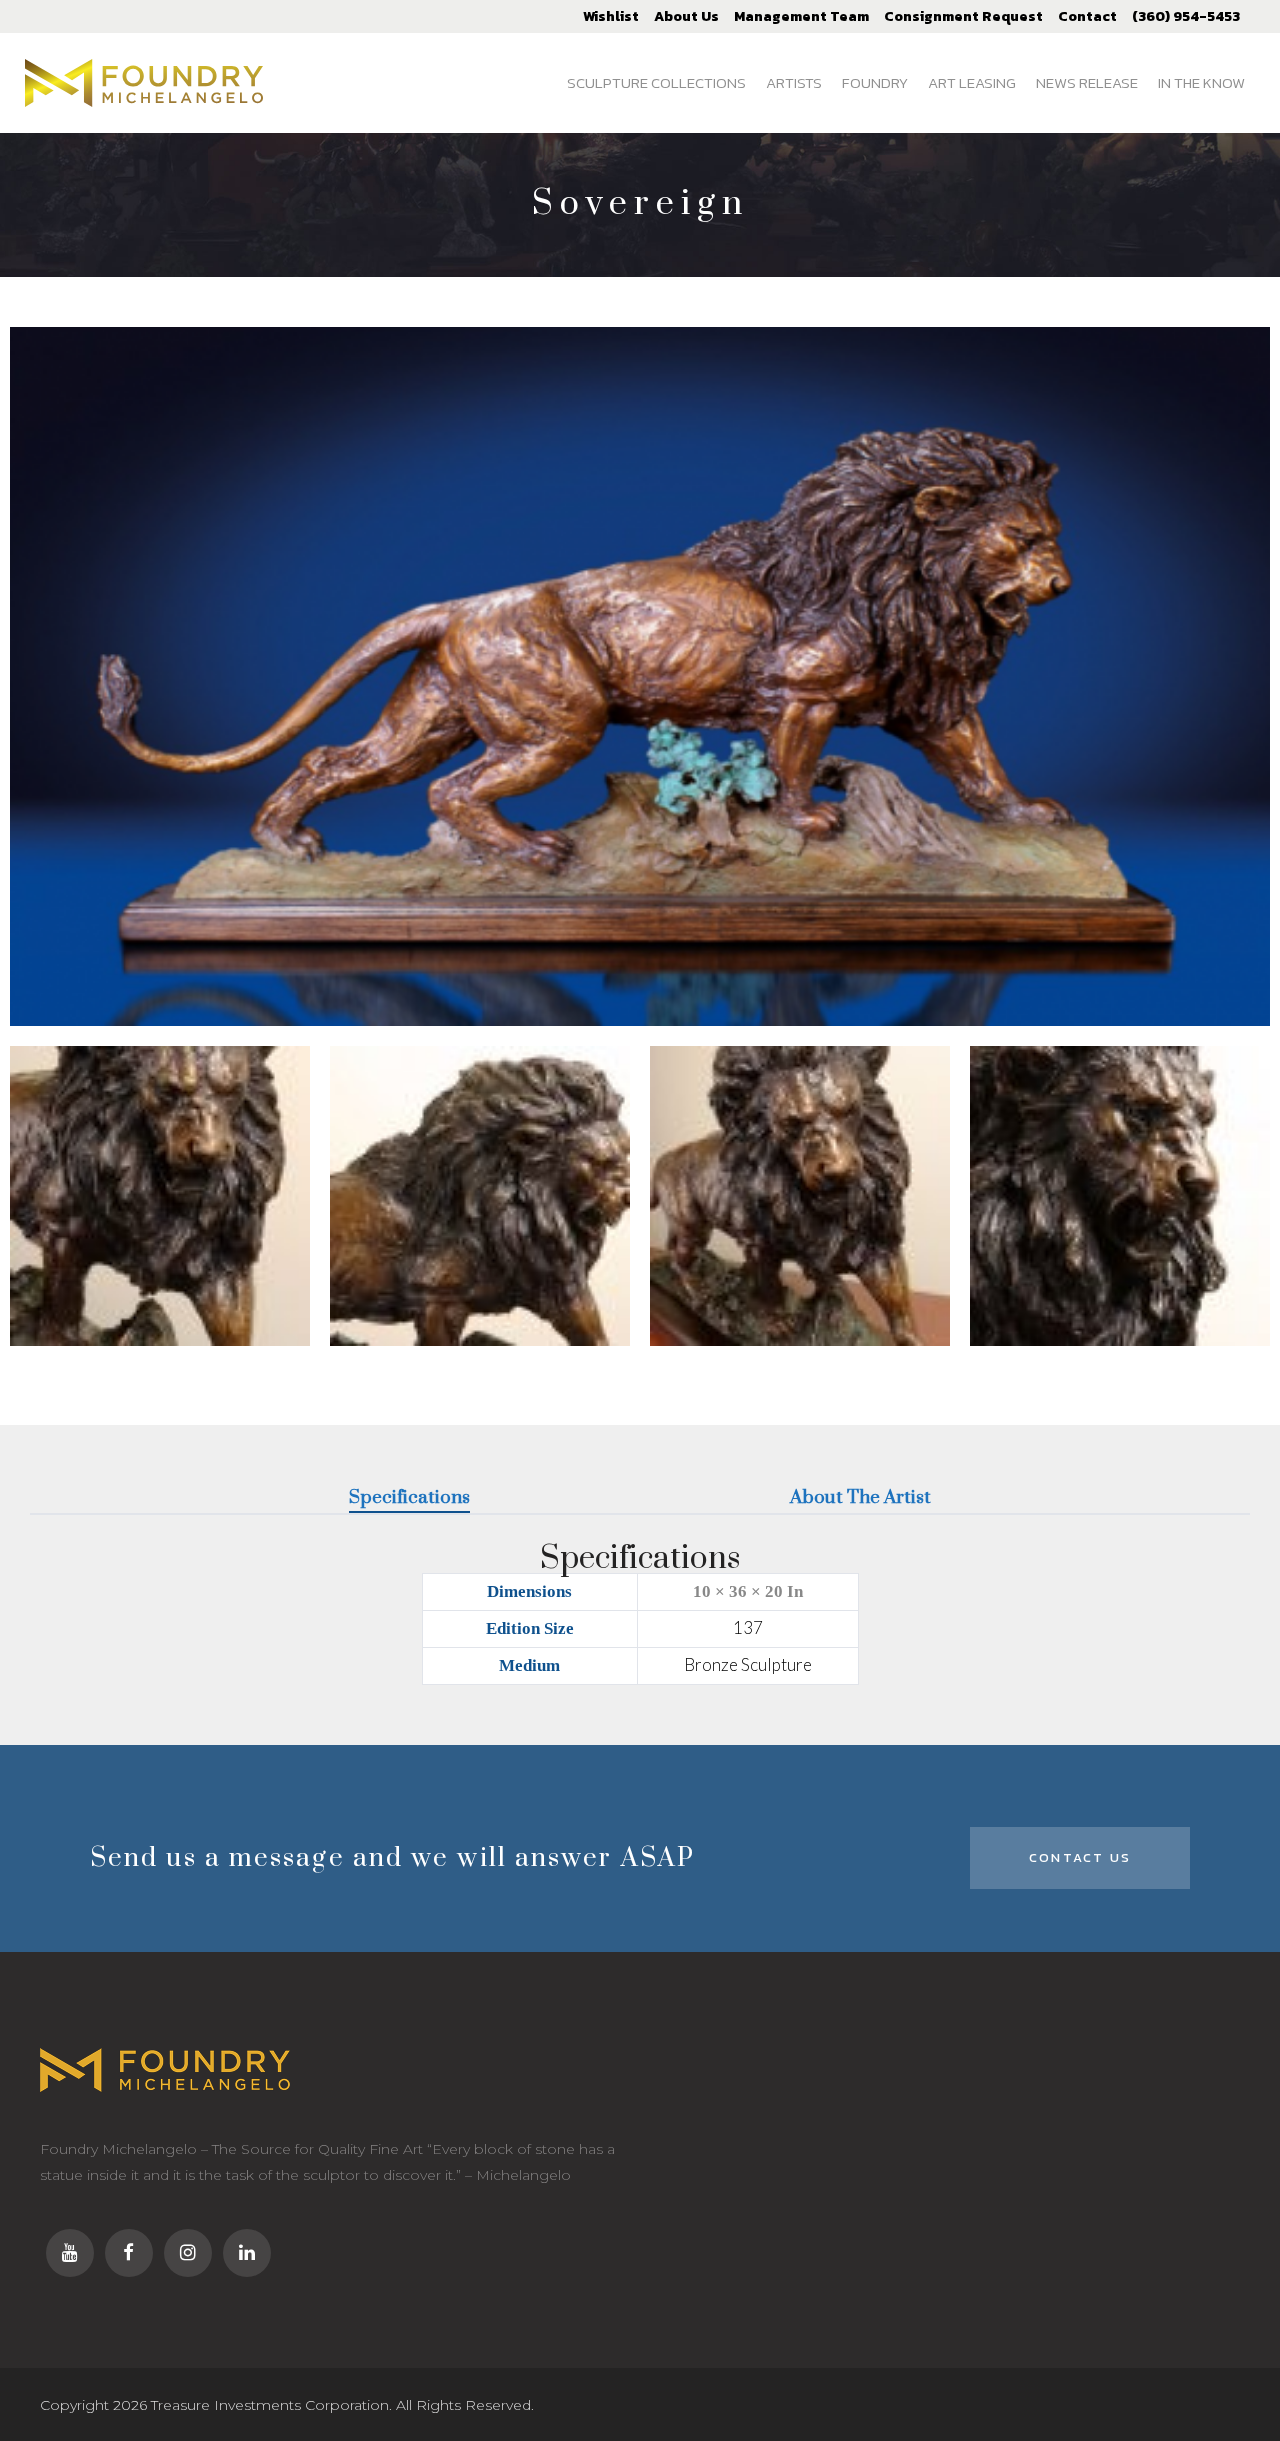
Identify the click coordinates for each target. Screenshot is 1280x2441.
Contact (1087, 16)
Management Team (801, 16)
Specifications (409, 1497)
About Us (686, 16)
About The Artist (860, 1497)
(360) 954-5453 (1186, 16)
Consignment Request (963, 16)
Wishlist (611, 16)
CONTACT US (1080, 1857)
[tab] (409, 1499)
